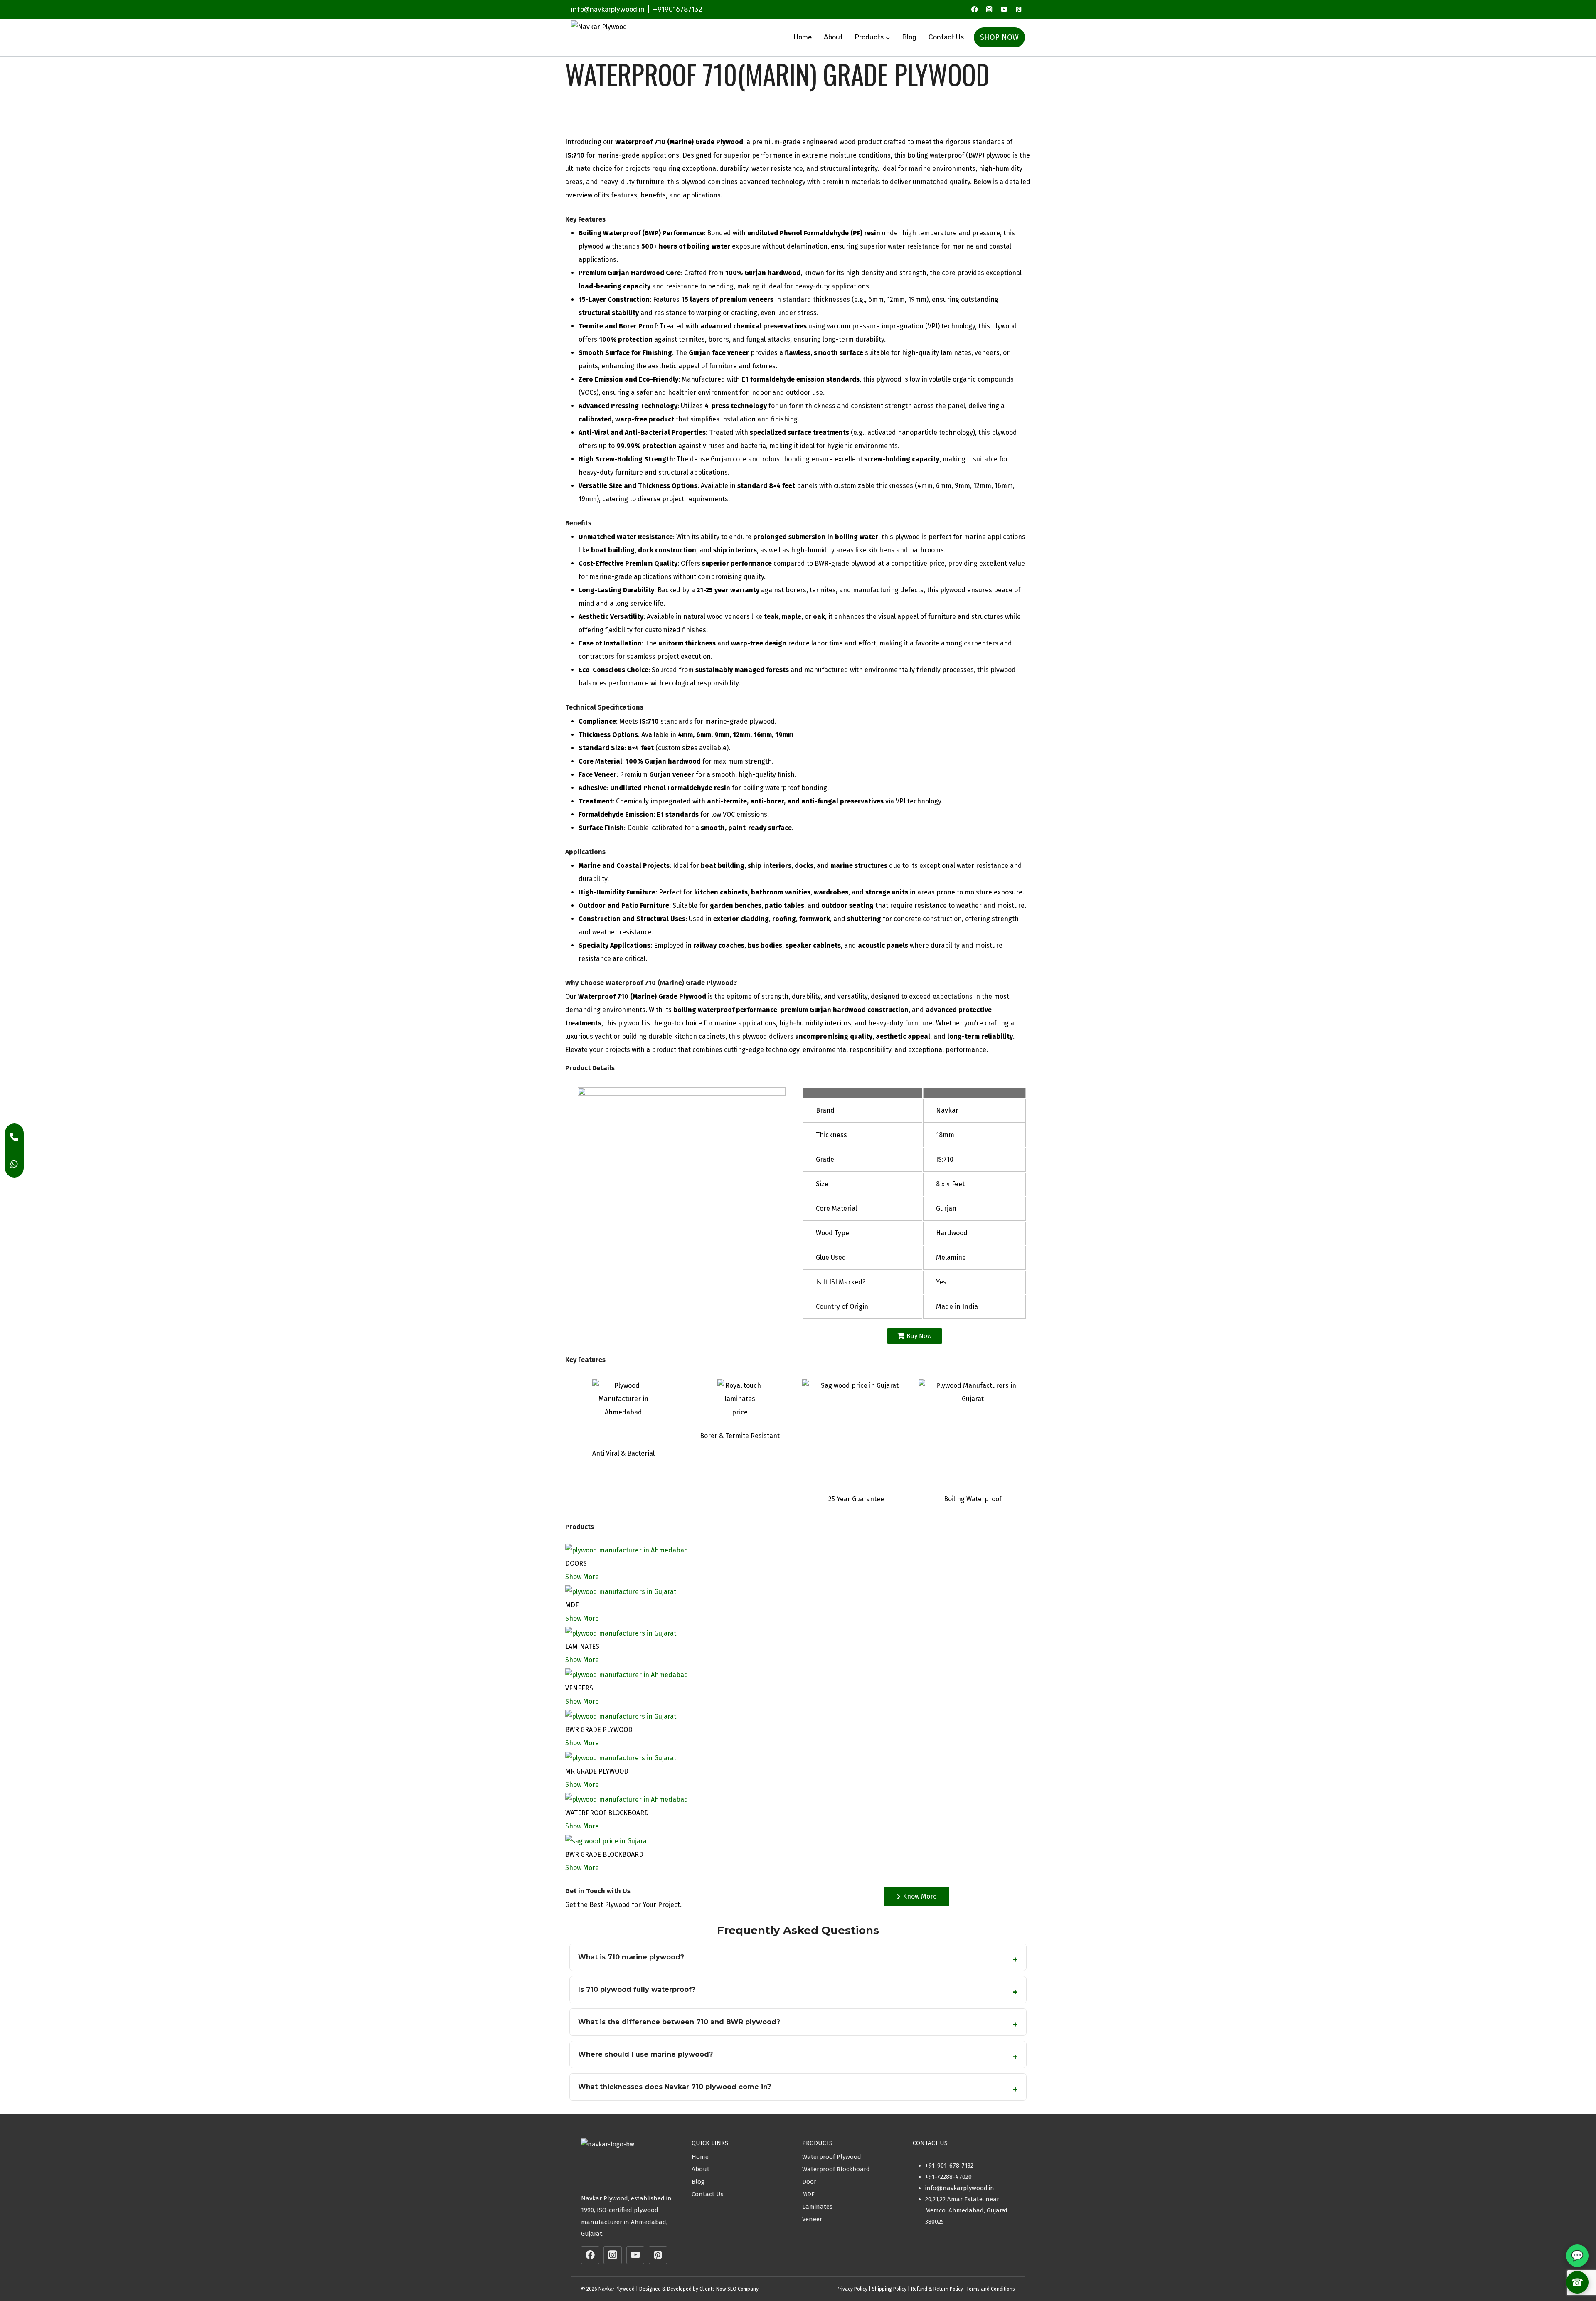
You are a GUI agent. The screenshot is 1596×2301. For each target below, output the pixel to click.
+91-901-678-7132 (949, 2166)
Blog (909, 37)
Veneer (812, 2219)
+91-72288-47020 (948, 2177)
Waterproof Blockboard (836, 2169)
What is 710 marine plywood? (631, 1957)
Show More (582, 1577)
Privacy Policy (852, 2289)
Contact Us (946, 37)
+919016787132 (678, 9)
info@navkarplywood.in (608, 9)
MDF (808, 2194)
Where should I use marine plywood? (645, 2054)
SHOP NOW (999, 37)
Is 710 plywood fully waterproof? (637, 1989)
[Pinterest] (1018, 9)
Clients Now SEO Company (728, 2289)
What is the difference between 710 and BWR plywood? (679, 2022)
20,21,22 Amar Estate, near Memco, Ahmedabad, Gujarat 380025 (967, 2210)
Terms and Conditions (991, 2289)
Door (809, 2182)
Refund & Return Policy (937, 2289)
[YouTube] (1004, 9)
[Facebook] (974, 9)
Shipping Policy (889, 2289)
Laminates (817, 2207)
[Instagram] (989, 9)
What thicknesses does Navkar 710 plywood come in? (675, 2087)
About (833, 37)
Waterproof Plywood (832, 2157)
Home (803, 37)
